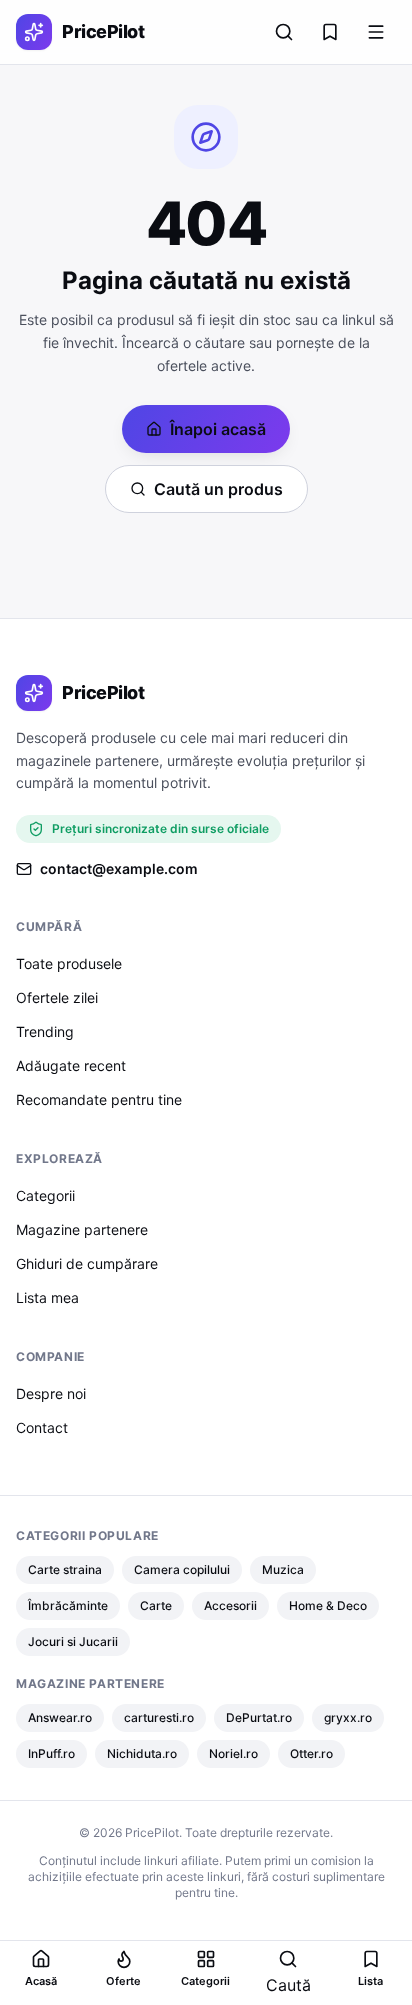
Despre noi (51, 1393)
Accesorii (230, 1605)
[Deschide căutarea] (284, 32)
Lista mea (47, 1297)
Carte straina (65, 1569)
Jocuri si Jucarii (73, 1641)
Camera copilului (182, 1569)
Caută (288, 1985)
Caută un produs (218, 489)
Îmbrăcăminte (68, 1605)
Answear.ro (60, 1717)
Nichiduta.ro (142, 1753)
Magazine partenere (82, 1229)
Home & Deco (328, 1605)
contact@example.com (119, 868)
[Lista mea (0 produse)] (330, 32)
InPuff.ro (51, 1753)
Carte (156, 1605)
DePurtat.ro (259, 1717)
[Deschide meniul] (376, 32)
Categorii (45, 1195)
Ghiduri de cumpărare (87, 1263)
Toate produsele (69, 963)
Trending (45, 1031)
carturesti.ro (159, 1717)
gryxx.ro (348, 1717)
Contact (42, 1427)
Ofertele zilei (57, 997)
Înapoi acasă (218, 429)
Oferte (123, 1981)
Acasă (41, 1981)
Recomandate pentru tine (99, 1099)
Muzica (283, 1569)
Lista (370, 1981)
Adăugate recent (71, 1065)
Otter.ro (311, 1753)
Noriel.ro (233, 1753)
